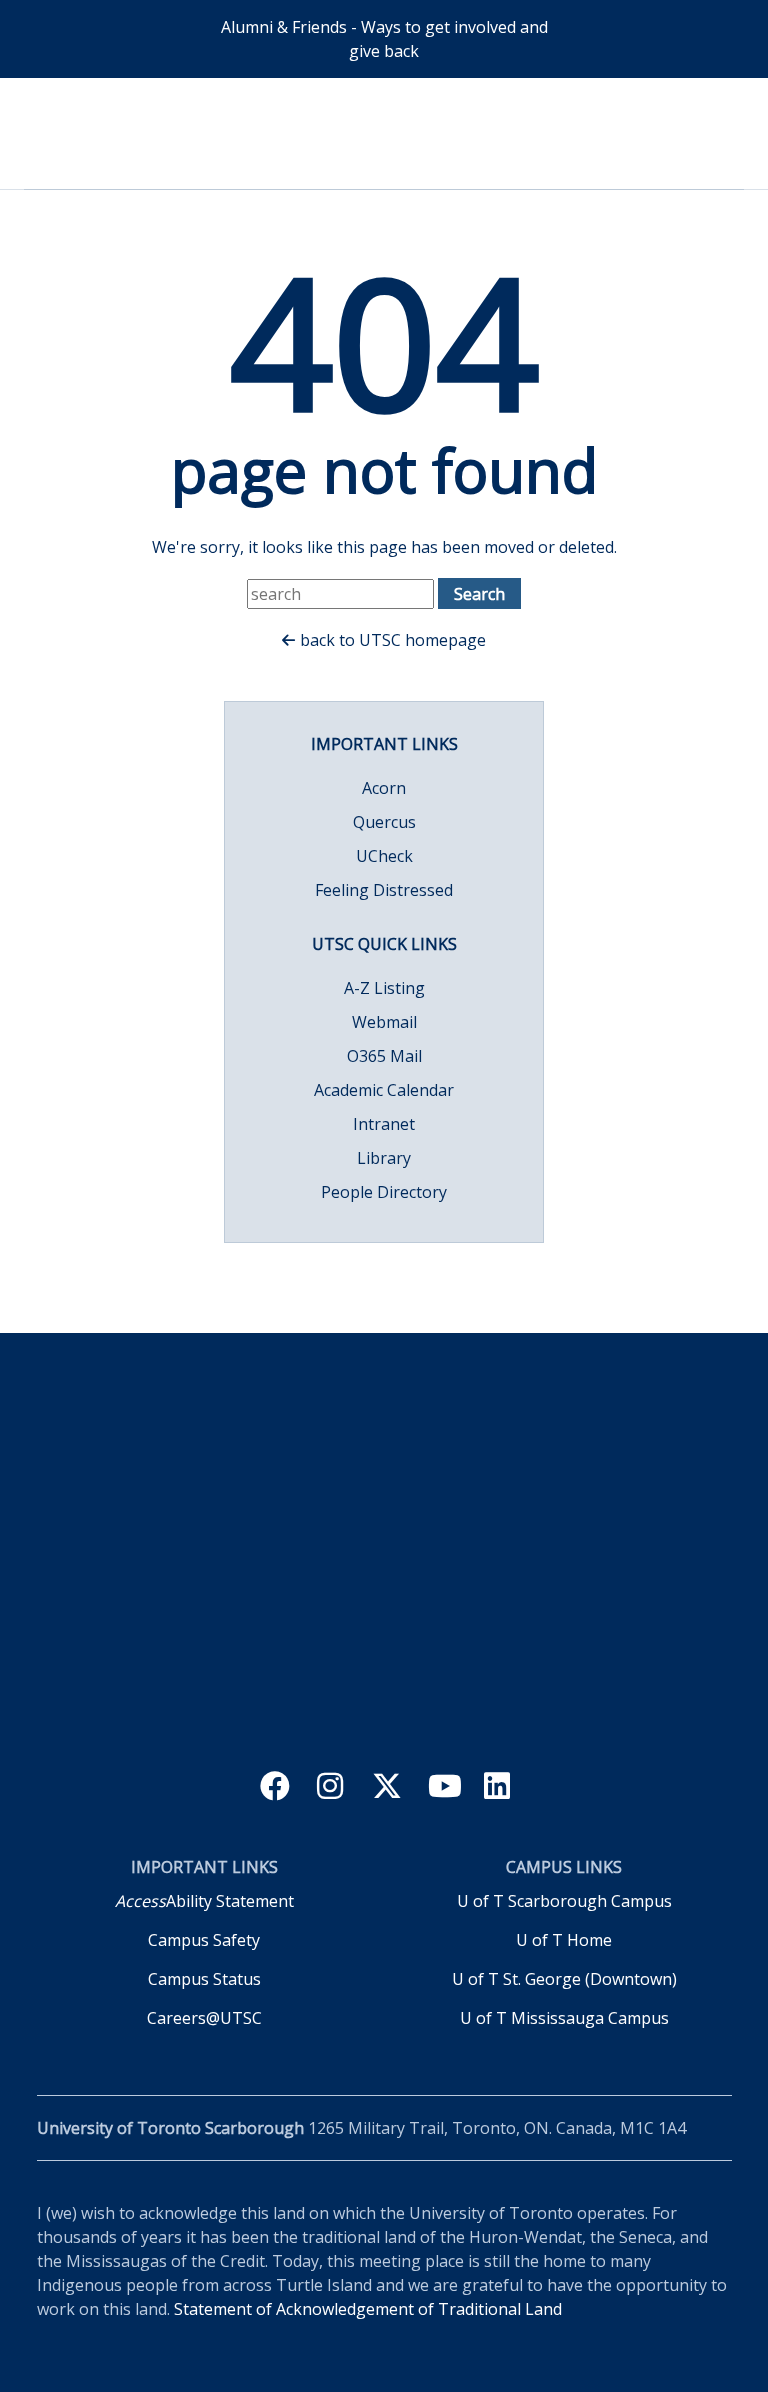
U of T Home (564, 1940)
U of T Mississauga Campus (564, 2018)
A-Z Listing (384, 988)
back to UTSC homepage (393, 640)
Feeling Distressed (384, 890)
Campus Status (204, 1979)
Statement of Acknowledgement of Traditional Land (368, 2309)
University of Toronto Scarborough (384, 131)
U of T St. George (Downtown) (564, 1979)
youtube (444, 1789)
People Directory (384, 1192)
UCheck (384, 856)
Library (384, 1158)
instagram (332, 1789)
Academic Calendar (384, 1090)
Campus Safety (204, 1940)
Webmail (384, 1022)
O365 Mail (384, 1056)
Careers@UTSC (204, 2018)
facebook (276, 1789)
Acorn (384, 788)
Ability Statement (204, 1901)
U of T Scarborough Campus (564, 1901)
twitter (388, 1789)
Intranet (384, 1124)
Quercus (384, 822)
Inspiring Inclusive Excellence (384, 1636)
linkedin (500, 1789)
